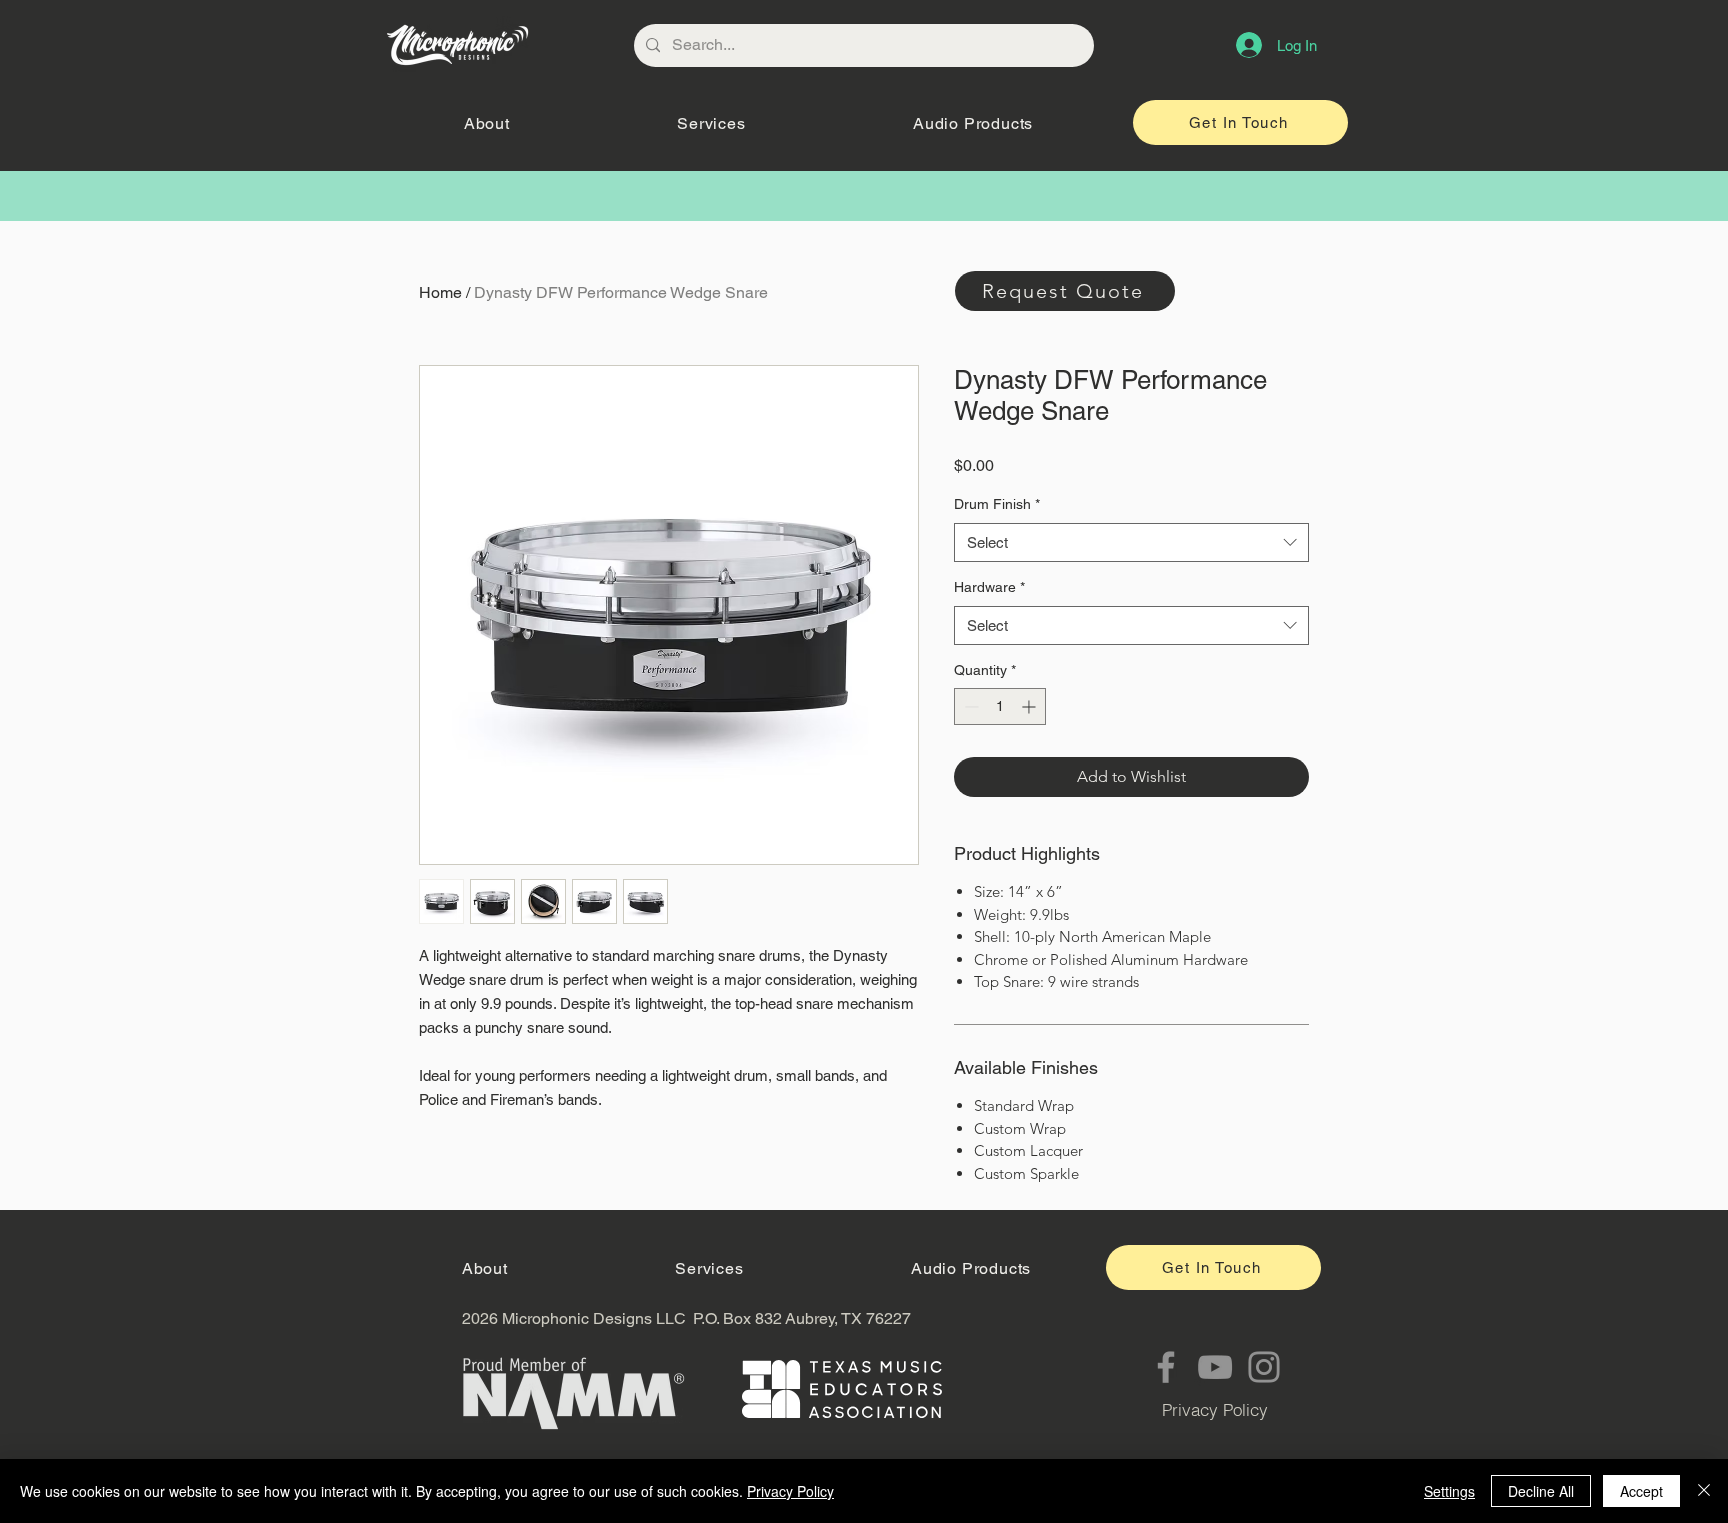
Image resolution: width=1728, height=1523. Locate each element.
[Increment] (1030, 706)
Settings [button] (1449, 1491)
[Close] (1704, 1491)
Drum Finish (997, 504)
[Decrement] (969, 706)
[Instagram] (1264, 1367)
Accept (1641, 1491)
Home (440, 292)
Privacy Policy (790, 1491)
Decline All (1541, 1491)
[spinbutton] (1000, 706)
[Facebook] (1166, 1367)
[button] (486, 123)
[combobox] (1131, 542)
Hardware (989, 587)
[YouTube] (1215, 1367)
